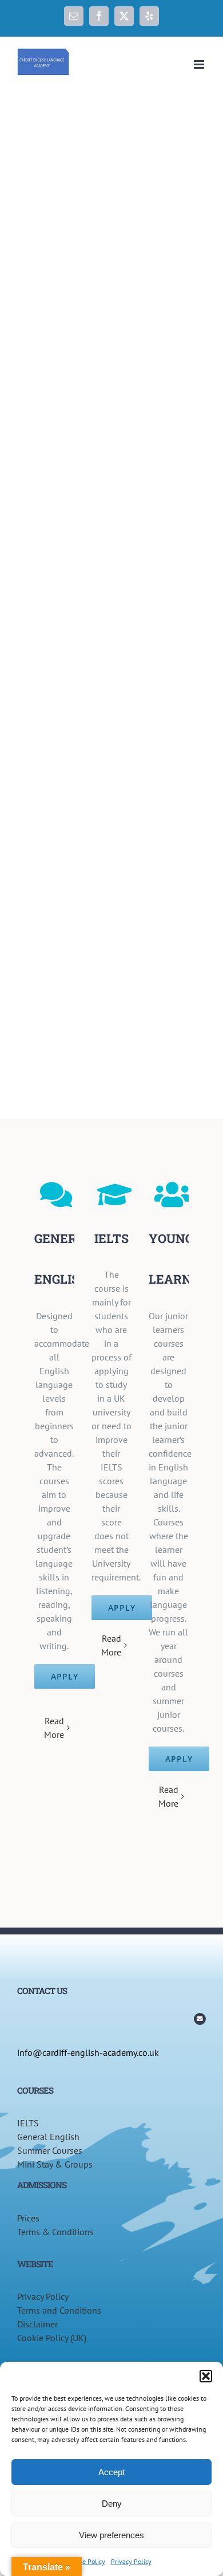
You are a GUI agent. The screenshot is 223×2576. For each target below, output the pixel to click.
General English (48, 2137)
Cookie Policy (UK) (52, 2338)
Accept (111, 2472)
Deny (112, 2504)
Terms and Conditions (59, 2310)
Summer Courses (50, 2150)
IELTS (28, 2123)
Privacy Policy (131, 2561)
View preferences (111, 2535)
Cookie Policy (86, 2561)
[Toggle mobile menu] (200, 64)
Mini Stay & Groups (55, 2164)
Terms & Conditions (55, 2232)
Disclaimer (37, 2324)
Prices (28, 2218)
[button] (206, 2376)
